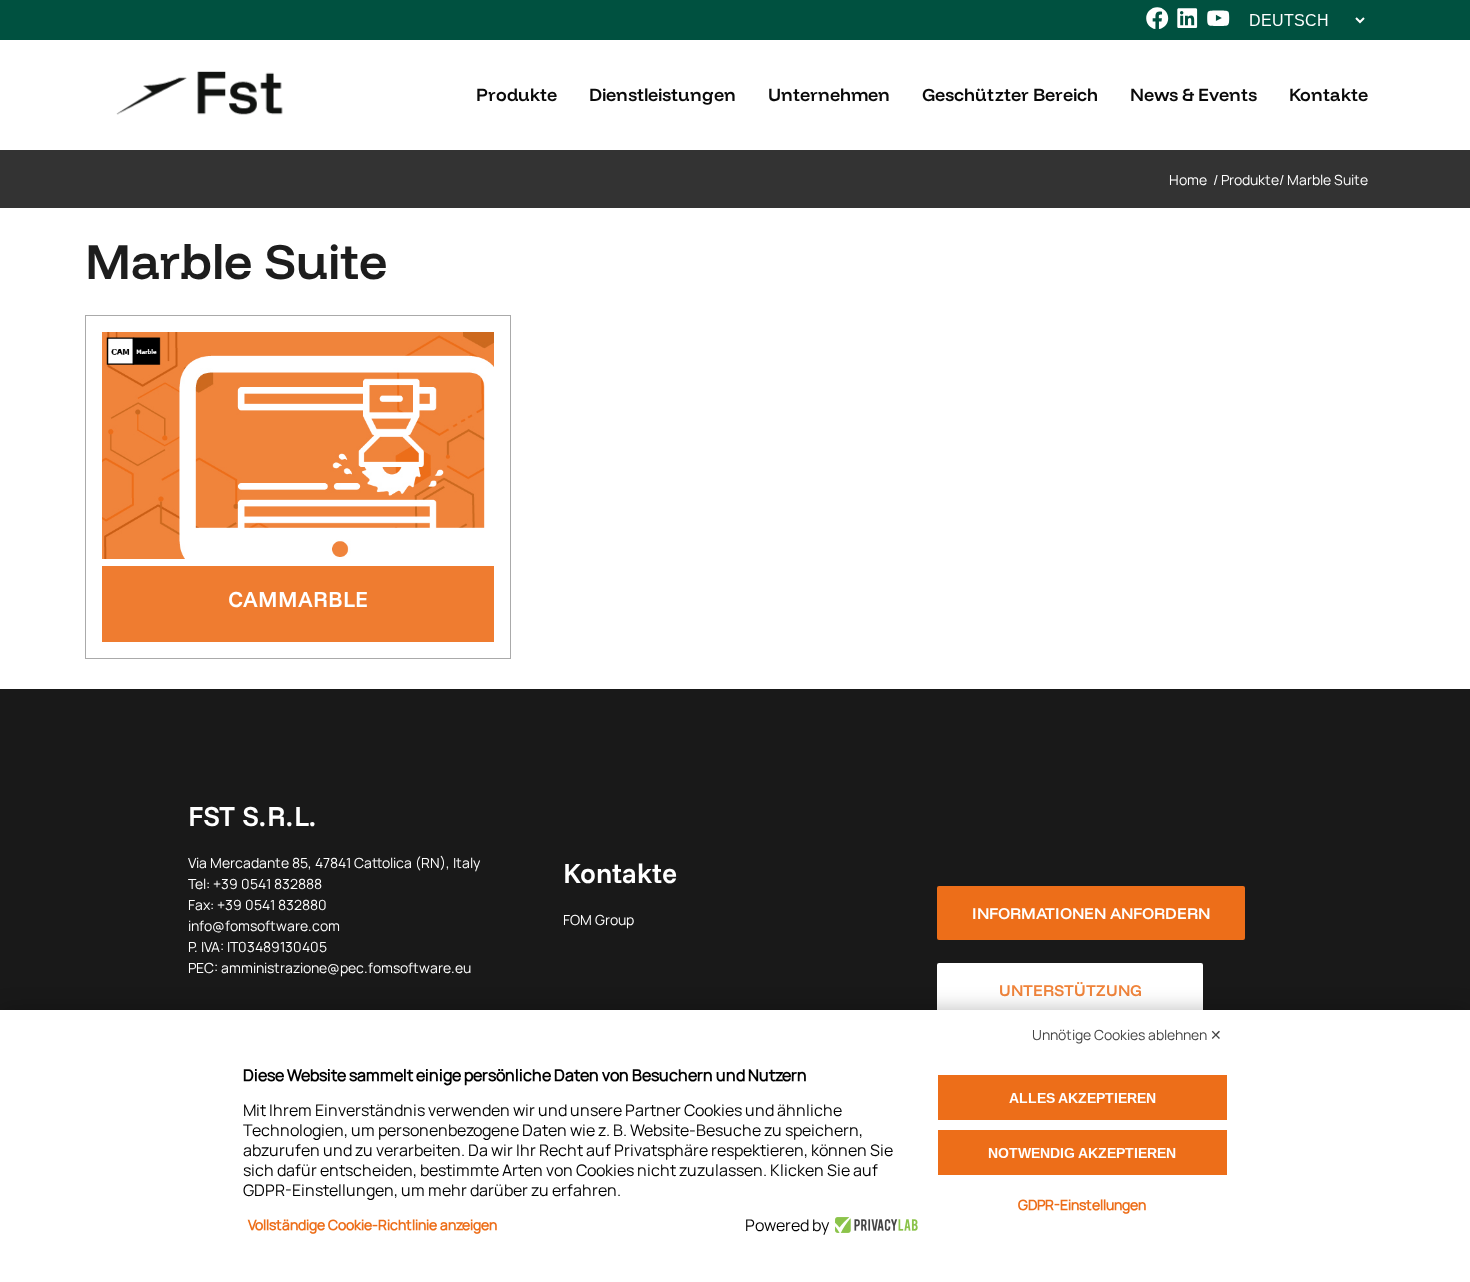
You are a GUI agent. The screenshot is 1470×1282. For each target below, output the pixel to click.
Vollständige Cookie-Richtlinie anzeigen (372, 1224)
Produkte (1250, 179)
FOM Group (598, 919)
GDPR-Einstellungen (1082, 1204)
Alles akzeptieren (1082, 1098)
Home (1188, 179)
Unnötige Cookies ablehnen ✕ (1127, 1034)
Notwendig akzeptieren (1082, 1153)
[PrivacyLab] (873, 1225)
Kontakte (620, 872)
